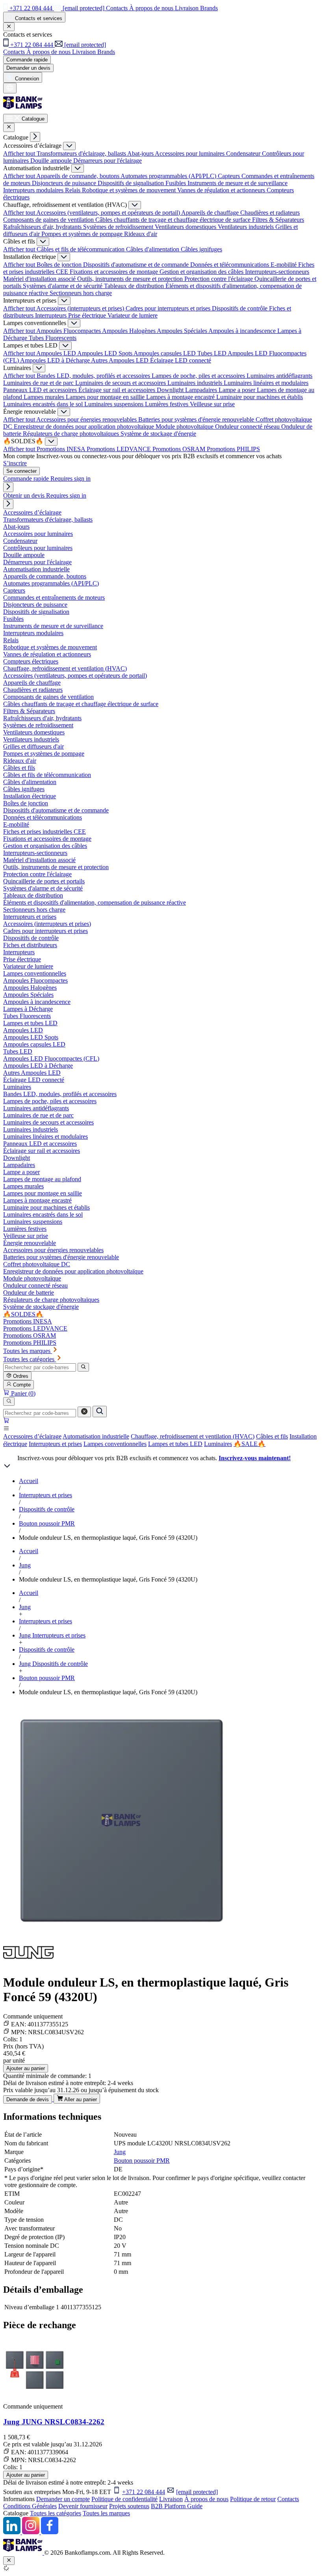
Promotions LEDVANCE (120, 449)
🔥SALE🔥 (250, 1444)
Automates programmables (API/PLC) (169, 176)
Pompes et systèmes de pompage (83, 234)
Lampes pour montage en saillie (106, 397)
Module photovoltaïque (185, 427)
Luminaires (218, 1444)
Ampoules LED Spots (105, 353)
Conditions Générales (30, 2506)
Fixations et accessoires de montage (115, 272)
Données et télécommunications (230, 265)
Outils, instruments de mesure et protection (131, 279)
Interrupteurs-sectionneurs (277, 272)
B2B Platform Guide (177, 2506)
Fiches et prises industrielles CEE (45, 832)
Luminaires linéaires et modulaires (266, 383)
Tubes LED (213, 353)
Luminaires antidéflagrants (279, 376)
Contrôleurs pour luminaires (38, 548)
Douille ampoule (52, 161)
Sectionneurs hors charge (81, 293)
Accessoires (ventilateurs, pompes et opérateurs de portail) (109, 213)
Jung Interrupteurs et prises (52, 1635)
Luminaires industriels (196, 383)
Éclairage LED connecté (181, 360)
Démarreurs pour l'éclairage (108, 161)
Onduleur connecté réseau (248, 427)
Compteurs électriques (31, 661)
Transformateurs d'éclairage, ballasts (82, 153)
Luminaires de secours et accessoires (121, 383)
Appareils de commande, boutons (78, 176)
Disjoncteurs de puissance (65, 183)
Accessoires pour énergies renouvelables (87, 419)
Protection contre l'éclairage (219, 279)
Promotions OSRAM (180, 449)
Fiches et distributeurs (30, 945)
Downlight (171, 390)
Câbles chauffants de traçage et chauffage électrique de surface (174, 220)
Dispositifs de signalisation (132, 183)
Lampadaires (202, 390)
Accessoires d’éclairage (32, 1436)
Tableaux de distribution (135, 286)
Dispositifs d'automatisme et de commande (137, 265)
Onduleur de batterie (29, 1293)
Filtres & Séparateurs (278, 220)
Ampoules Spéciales (183, 331)
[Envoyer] (100, 1412)
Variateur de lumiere (133, 315)
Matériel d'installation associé (40, 279)
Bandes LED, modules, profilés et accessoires (94, 376)
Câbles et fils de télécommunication (81, 249)
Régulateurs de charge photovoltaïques (72, 434)
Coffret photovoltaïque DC (37, 1264)
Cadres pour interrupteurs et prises (169, 308)
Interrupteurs (52, 315)
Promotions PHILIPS (233, 449)
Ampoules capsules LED (165, 353)
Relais (73, 190)
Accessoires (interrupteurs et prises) (81, 308)
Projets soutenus (129, 2506)
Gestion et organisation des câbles (202, 272)
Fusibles (176, 183)
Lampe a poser (238, 390)
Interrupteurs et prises (55, 1444)
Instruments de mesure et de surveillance (238, 183)
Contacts (288, 2499)
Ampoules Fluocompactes (69, 331)
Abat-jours (141, 153)
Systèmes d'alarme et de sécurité (63, 286)
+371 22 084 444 (144, 2492)
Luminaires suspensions (115, 404)
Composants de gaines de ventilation (49, 220)
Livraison (171, 2499)
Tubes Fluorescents (53, 338)
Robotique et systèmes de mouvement (130, 190)
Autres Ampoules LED (121, 360)
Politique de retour (253, 2499)
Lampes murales (45, 397)
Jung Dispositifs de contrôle (53, 1664)
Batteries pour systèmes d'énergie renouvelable (197, 419)
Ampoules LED (57, 353)
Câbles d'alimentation (153, 249)
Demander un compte (63, 2499)
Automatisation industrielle (96, 1436)
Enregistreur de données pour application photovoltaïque (85, 427)
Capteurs (230, 176)
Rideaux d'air (141, 234)
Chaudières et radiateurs (270, 213)
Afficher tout (20, 153)
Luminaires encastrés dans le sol (44, 404)
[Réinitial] (84, 1412)
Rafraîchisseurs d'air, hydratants (43, 227)
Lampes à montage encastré (181, 397)
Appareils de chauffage (211, 213)
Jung (25, 1565)
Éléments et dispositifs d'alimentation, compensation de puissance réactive (95, 902)
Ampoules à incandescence (243, 331)
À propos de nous (206, 2499)
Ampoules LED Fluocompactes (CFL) (51, 1058)
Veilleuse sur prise (212, 404)
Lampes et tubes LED (175, 1444)
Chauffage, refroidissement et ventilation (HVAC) (193, 1436)
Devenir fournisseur (83, 2506)
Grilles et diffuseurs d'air (33, 746)
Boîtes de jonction (60, 265)
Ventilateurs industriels (247, 227)
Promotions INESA (62, 449)
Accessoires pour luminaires (190, 153)
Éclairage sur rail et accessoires (118, 390)
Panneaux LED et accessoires (41, 390)
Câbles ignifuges (201, 249)
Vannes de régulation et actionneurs (222, 190)
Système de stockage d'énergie (158, 434)
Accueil (29, 1481)
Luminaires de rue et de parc (39, 383)
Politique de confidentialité (124, 2499)
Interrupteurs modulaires (34, 190)
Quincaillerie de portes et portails (44, 881)
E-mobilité (284, 265)
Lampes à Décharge (28, 1009)
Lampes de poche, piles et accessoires (199, 376)
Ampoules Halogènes (129, 331)
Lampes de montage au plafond (42, 1179)
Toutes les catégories (56, 2513)
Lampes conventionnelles (115, 1444)
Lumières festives (167, 404)
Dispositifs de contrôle (240, 308)
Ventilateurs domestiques (186, 227)
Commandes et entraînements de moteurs (54, 598)
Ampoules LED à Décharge (56, 360)
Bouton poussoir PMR (47, 1523)
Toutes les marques (106, 2513)
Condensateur (244, 153)
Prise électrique (88, 315)
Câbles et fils (272, 1436)
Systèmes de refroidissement (119, 227)
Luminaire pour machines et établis (260, 397)
